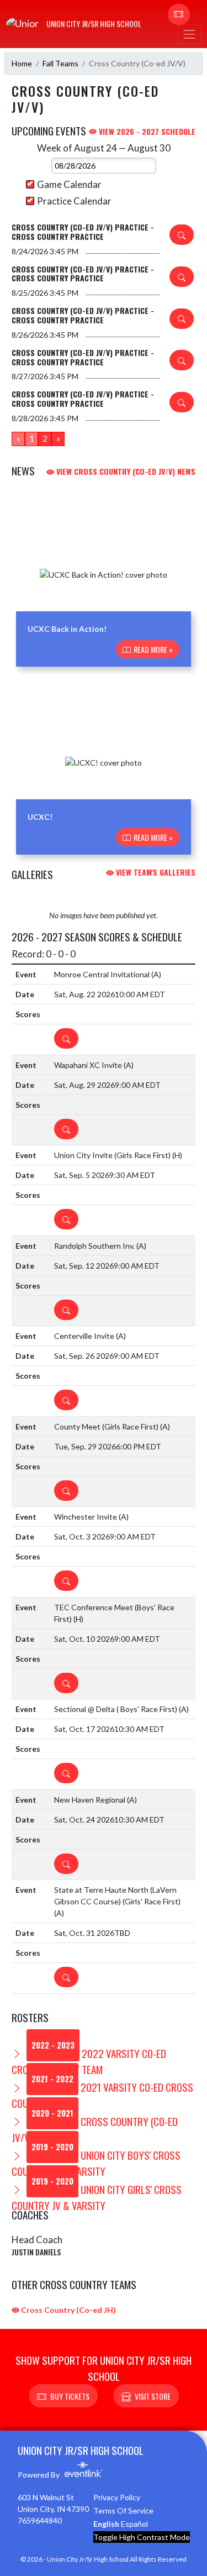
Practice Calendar (74, 201)
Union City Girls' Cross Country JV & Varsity (97, 2197)
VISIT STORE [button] (153, 2396)
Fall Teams (60, 63)
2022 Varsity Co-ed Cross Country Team (89, 2061)
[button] (179, 14)
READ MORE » (152, 649)
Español (134, 2524)
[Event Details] (182, 235)
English (106, 2524)
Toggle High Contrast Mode (142, 2537)
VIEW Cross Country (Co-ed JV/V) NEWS (125, 471)
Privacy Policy (117, 2497)
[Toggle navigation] (189, 35)
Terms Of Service (123, 2510)
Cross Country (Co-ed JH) (68, 2310)
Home (22, 63)
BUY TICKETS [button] (70, 2396)
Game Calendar (69, 184)
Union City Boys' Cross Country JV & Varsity (96, 2163)
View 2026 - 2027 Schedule (146, 131)
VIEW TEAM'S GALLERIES (155, 872)
